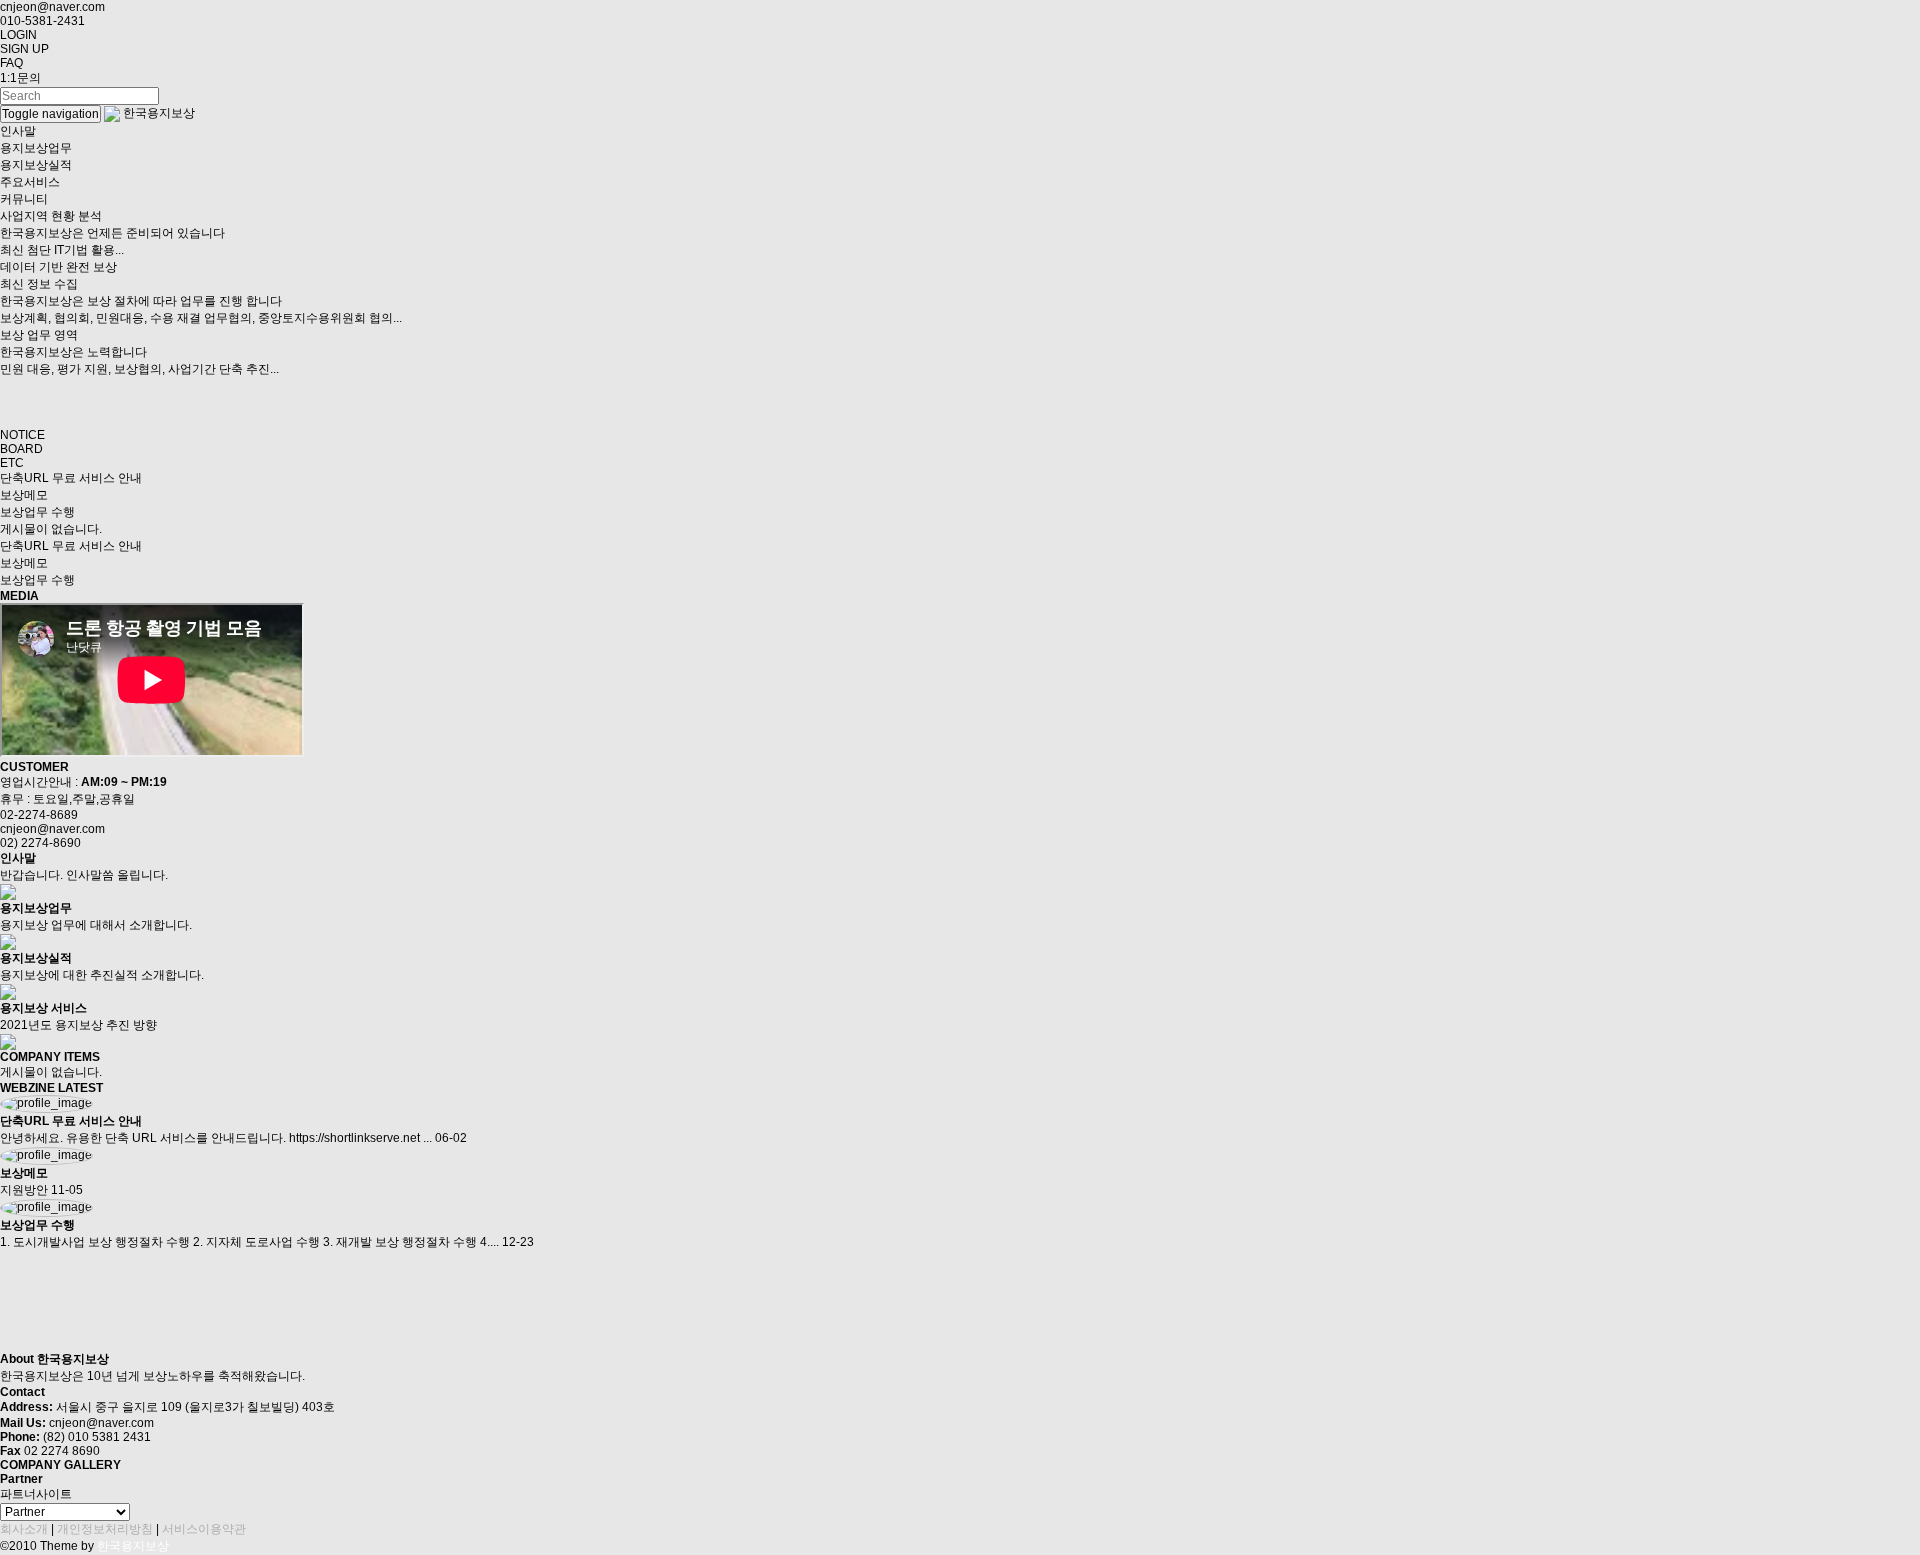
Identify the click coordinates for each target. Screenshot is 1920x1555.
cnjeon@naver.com (52, 7)
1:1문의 (20, 78)
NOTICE (22, 435)
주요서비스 (30, 182)
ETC (12, 463)
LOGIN (18, 35)
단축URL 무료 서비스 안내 (71, 478)
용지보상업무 (36, 148)
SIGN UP (24, 49)
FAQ (11, 63)
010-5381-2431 (42, 21)
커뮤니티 (24, 199)
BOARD (21, 449)
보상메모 (24, 495)
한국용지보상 (159, 113)
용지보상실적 (36, 165)
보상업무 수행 (37, 512)
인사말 (18, 131)
